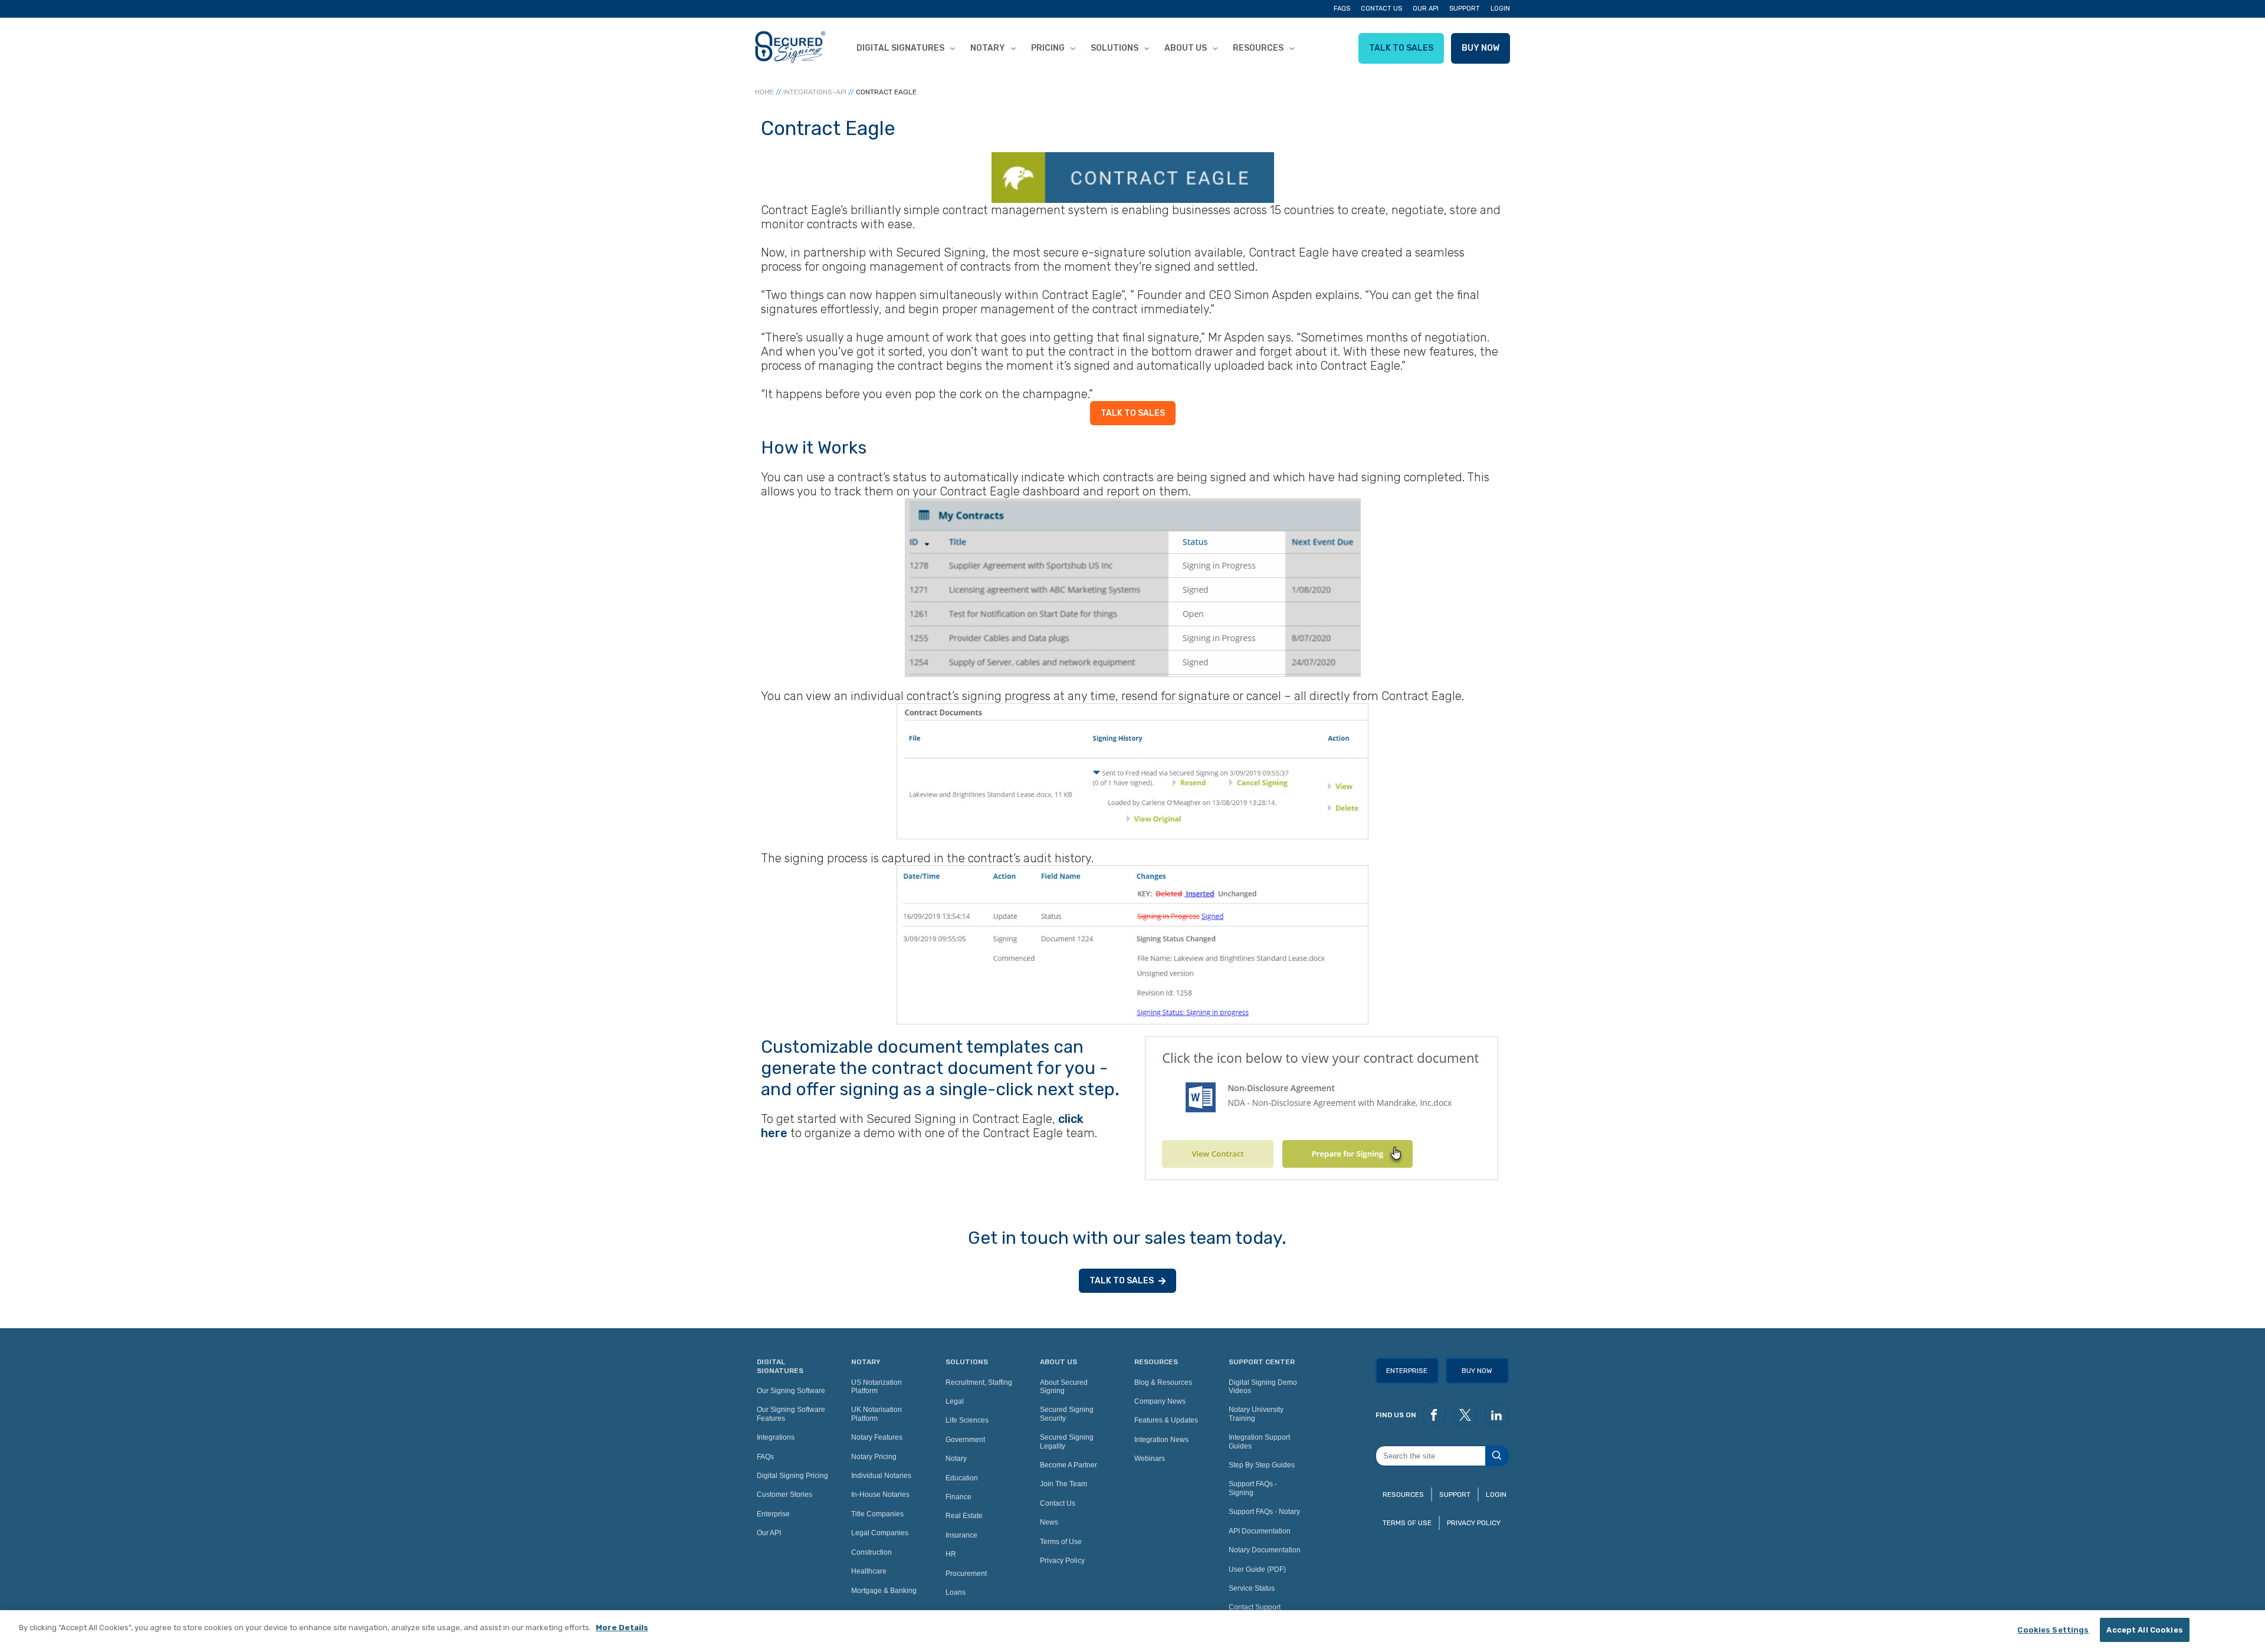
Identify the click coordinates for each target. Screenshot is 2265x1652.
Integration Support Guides (1259, 1441)
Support (1465, 9)
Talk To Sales (1401, 48)
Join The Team (1063, 1484)
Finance (958, 1497)
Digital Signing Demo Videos (1263, 1387)
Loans (956, 1592)
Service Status (1252, 1588)
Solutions (1115, 48)
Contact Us (1381, 9)
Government (965, 1440)
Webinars (1150, 1459)
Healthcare (869, 1571)
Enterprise (773, 1514)
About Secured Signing (1064, 1387)
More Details (622, 1628)
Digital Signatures (900, 48)
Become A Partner (1069, 1465)
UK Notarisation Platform (877, 1414)
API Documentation (1260, 1531)
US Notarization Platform (877, 1387)
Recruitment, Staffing (979, 1382)
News (1049, 1522)
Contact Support (1255, 1607)
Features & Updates (1166, 1420)
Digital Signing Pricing (792, 1476)
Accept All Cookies (2144, 1630)
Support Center (1262, 1362)
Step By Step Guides (1262, 1465)
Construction (871, 1552)
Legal (955, 1401)
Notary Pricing (874, 1457)
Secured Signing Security (1067, 1414)
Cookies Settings (2053, 1630)
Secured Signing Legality (1067, 1441)
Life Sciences (967, 1420)
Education (962, 1478)
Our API (1426, 9)
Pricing (1048, 48)
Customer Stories (784, 1495)
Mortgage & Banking (884, 1591)
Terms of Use (1061, 1542)
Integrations (776, 1437)
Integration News (1161, 1440)
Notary (988, 48)
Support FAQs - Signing (1253, 1488)
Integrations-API (815, 92)
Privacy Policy (1062, 1561)
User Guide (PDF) (1257, 1569)
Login (1500, 9)
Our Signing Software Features (791, 1414)
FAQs (1342, 9)
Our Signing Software (791, 1391)
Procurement (966, 1574)
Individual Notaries (881, 1476)
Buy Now (1481, 48)
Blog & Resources (1163, 1382)
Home (764, 92)
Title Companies (877, 1514)
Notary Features (877, 1437)
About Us (1186, 48)
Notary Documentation (1265, 1550)
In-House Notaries (880, 1495)
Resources (1258, 48)
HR (951, 1554)
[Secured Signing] (790, 48)
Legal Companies (880, 1533)
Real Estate (964, 1516)
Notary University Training (1256, 1414)
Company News (1160, 1401)
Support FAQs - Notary (1264, 1512)
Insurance (961, 1535)
